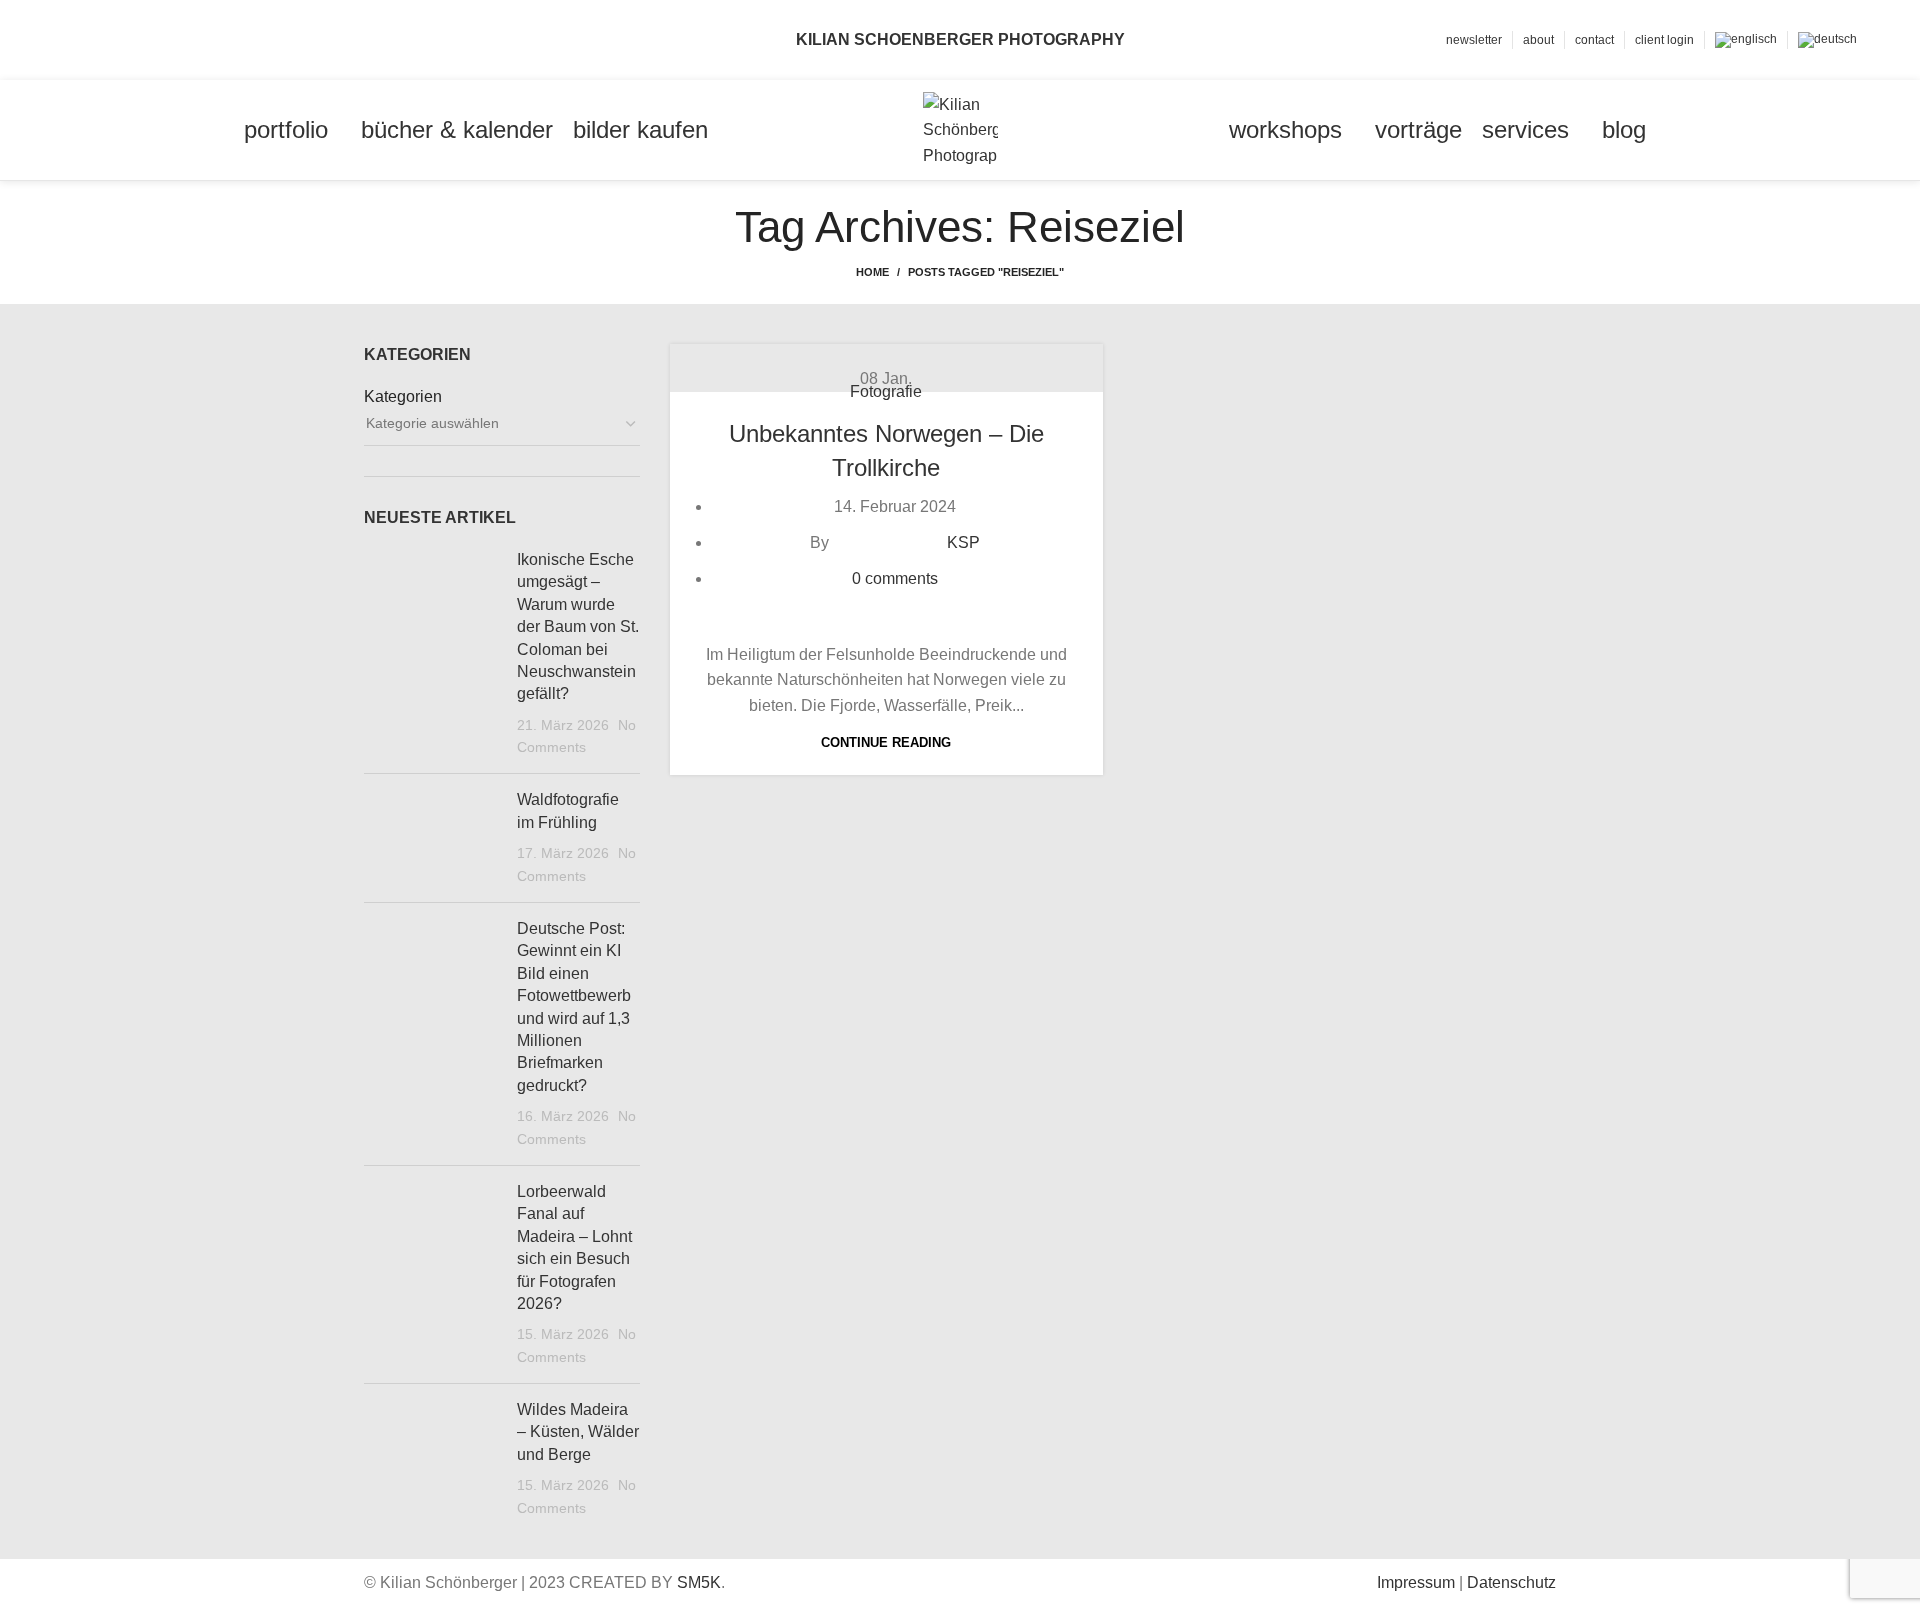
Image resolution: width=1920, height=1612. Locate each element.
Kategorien (403, 396)
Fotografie (886, 391)
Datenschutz (1511, 1582)
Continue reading (886, 742)
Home (872, 272)
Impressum (1416, 1582)
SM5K (699, 1582)
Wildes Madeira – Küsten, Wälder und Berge (578, 1432)
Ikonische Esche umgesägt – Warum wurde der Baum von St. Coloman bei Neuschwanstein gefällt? (578, 626)
